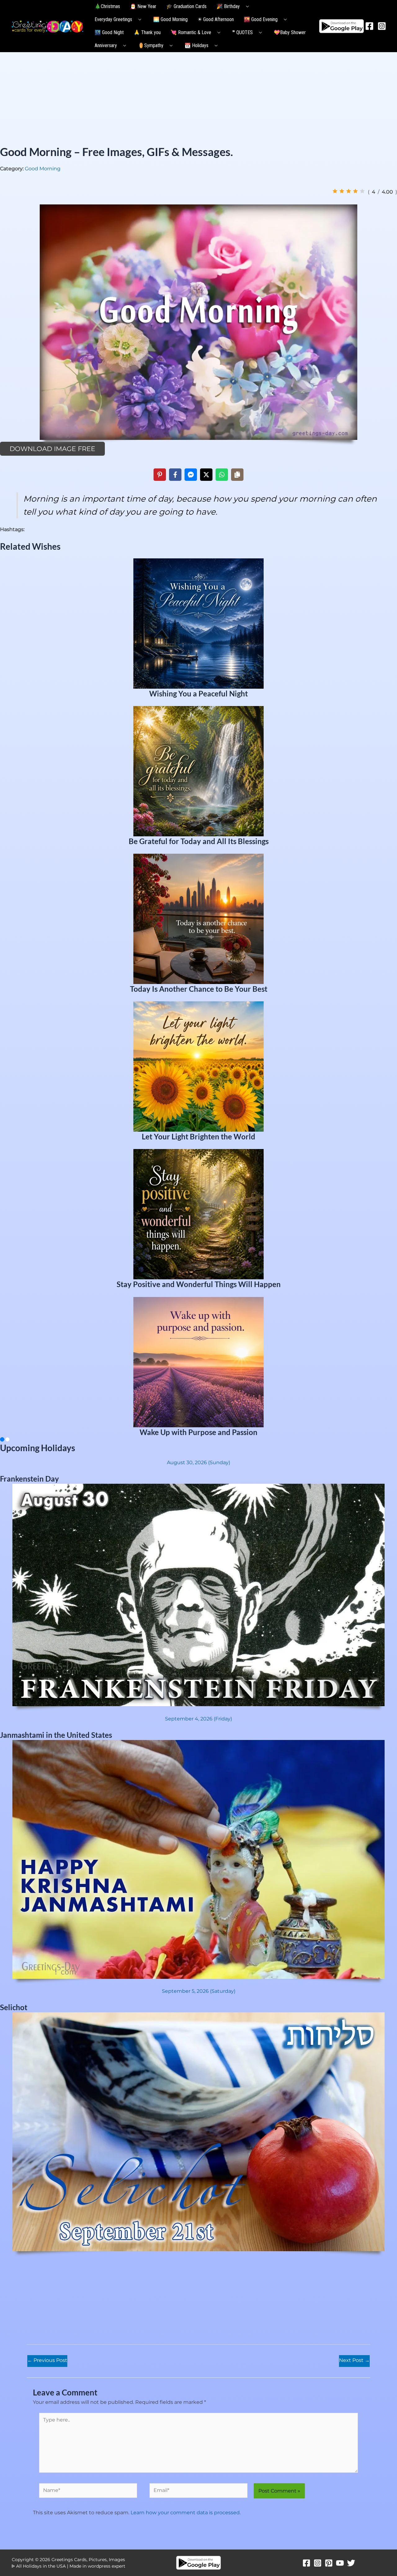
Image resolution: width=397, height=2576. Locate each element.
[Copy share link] (237, 475)
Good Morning (43, 169)
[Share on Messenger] (191, 475)
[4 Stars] (355, 191)
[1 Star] (335, 191)
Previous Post (47, 2360)
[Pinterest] (329, 2563)
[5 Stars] (362, 191)
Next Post (354, 2360)
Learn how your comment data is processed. (186, 2513)
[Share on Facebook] (175, 475)
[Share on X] (206, 475)
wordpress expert (107, 2566)
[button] (246, 7)
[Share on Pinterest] (160, 475)
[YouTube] (340, 2563)
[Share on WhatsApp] (222, 475)
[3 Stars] (349, 191)
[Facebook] (369, 26)
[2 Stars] (342, 191)
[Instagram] (382, 26)
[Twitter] (351, 2563)
